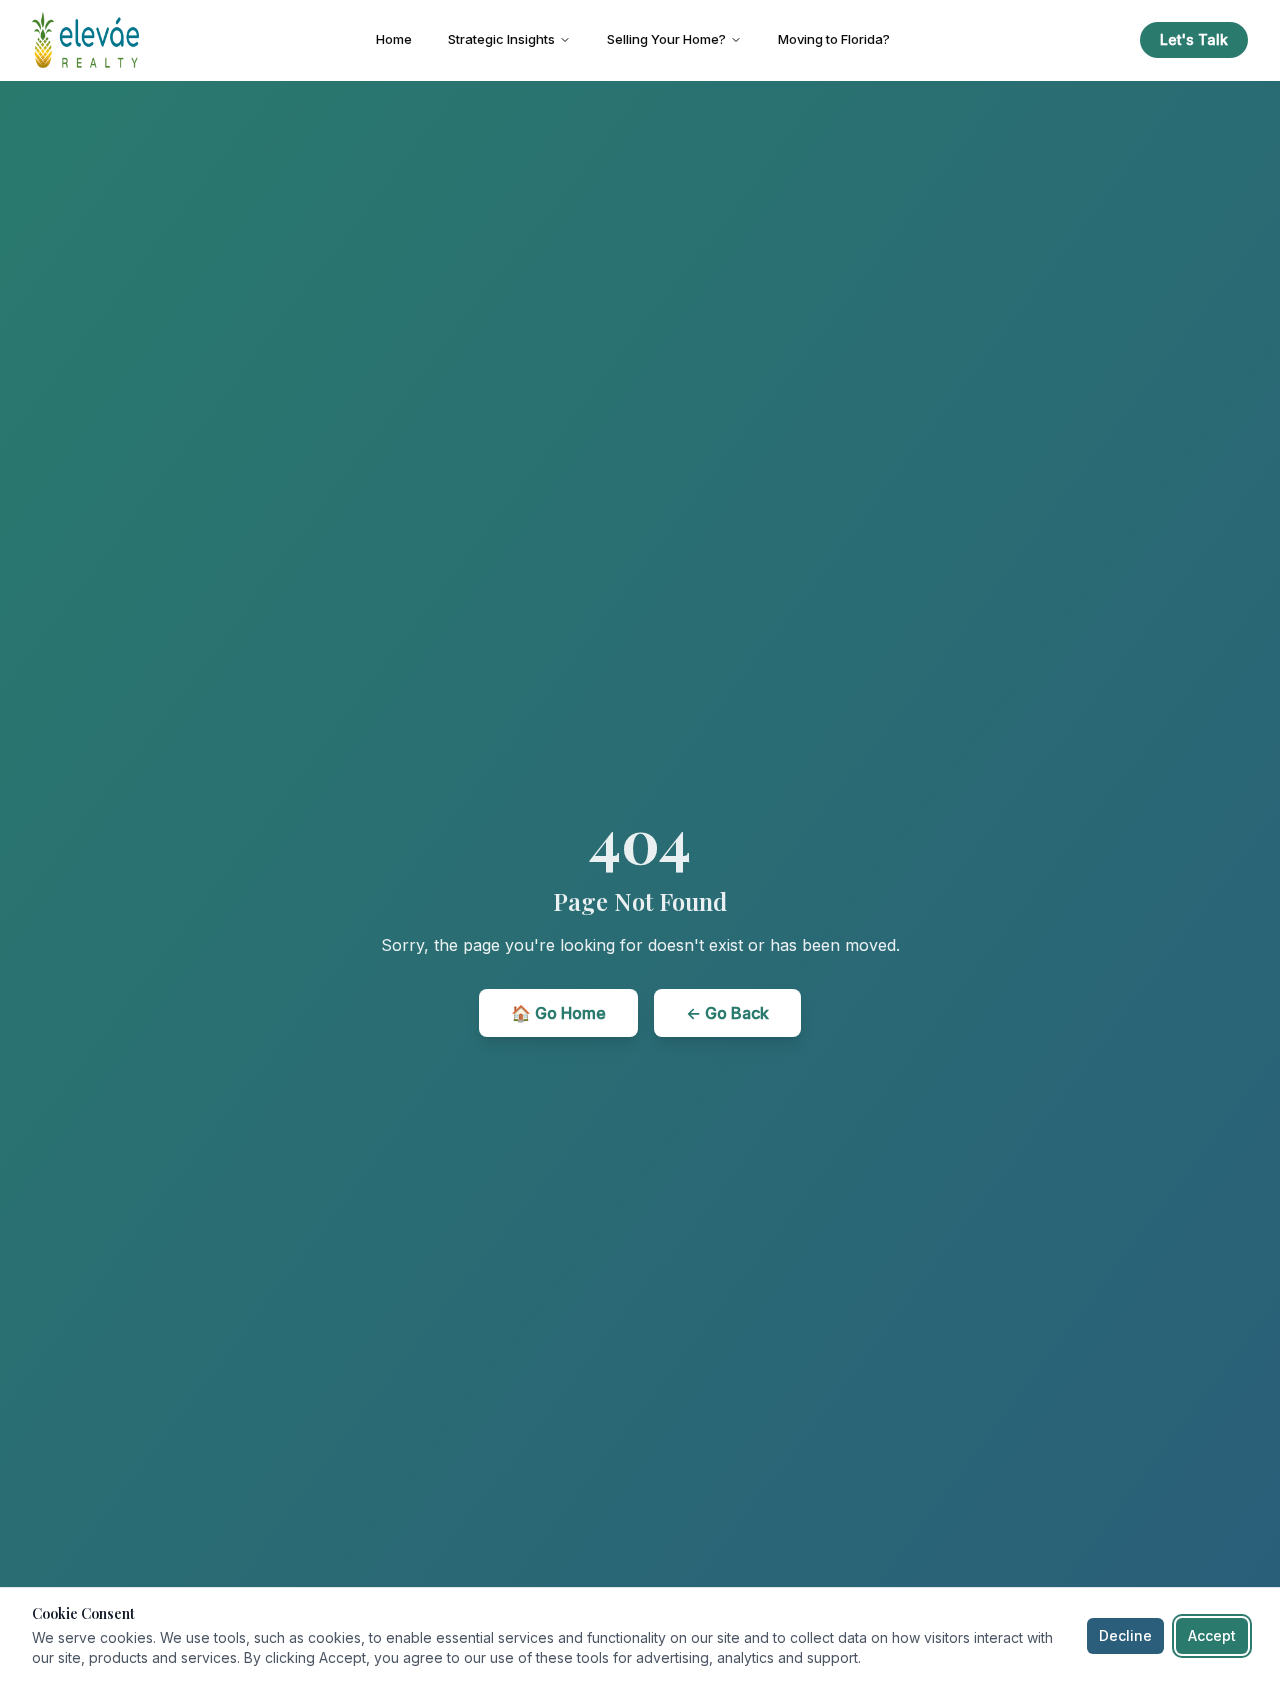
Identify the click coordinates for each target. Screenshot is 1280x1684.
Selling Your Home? (666, 39)
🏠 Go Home (558, 1013)
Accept (1212, 1635)
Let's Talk (1194, 39)
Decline (1125, 1635)
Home (394, 39)
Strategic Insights (501, 39)
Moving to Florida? (834, 39)
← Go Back (727, 1013)
